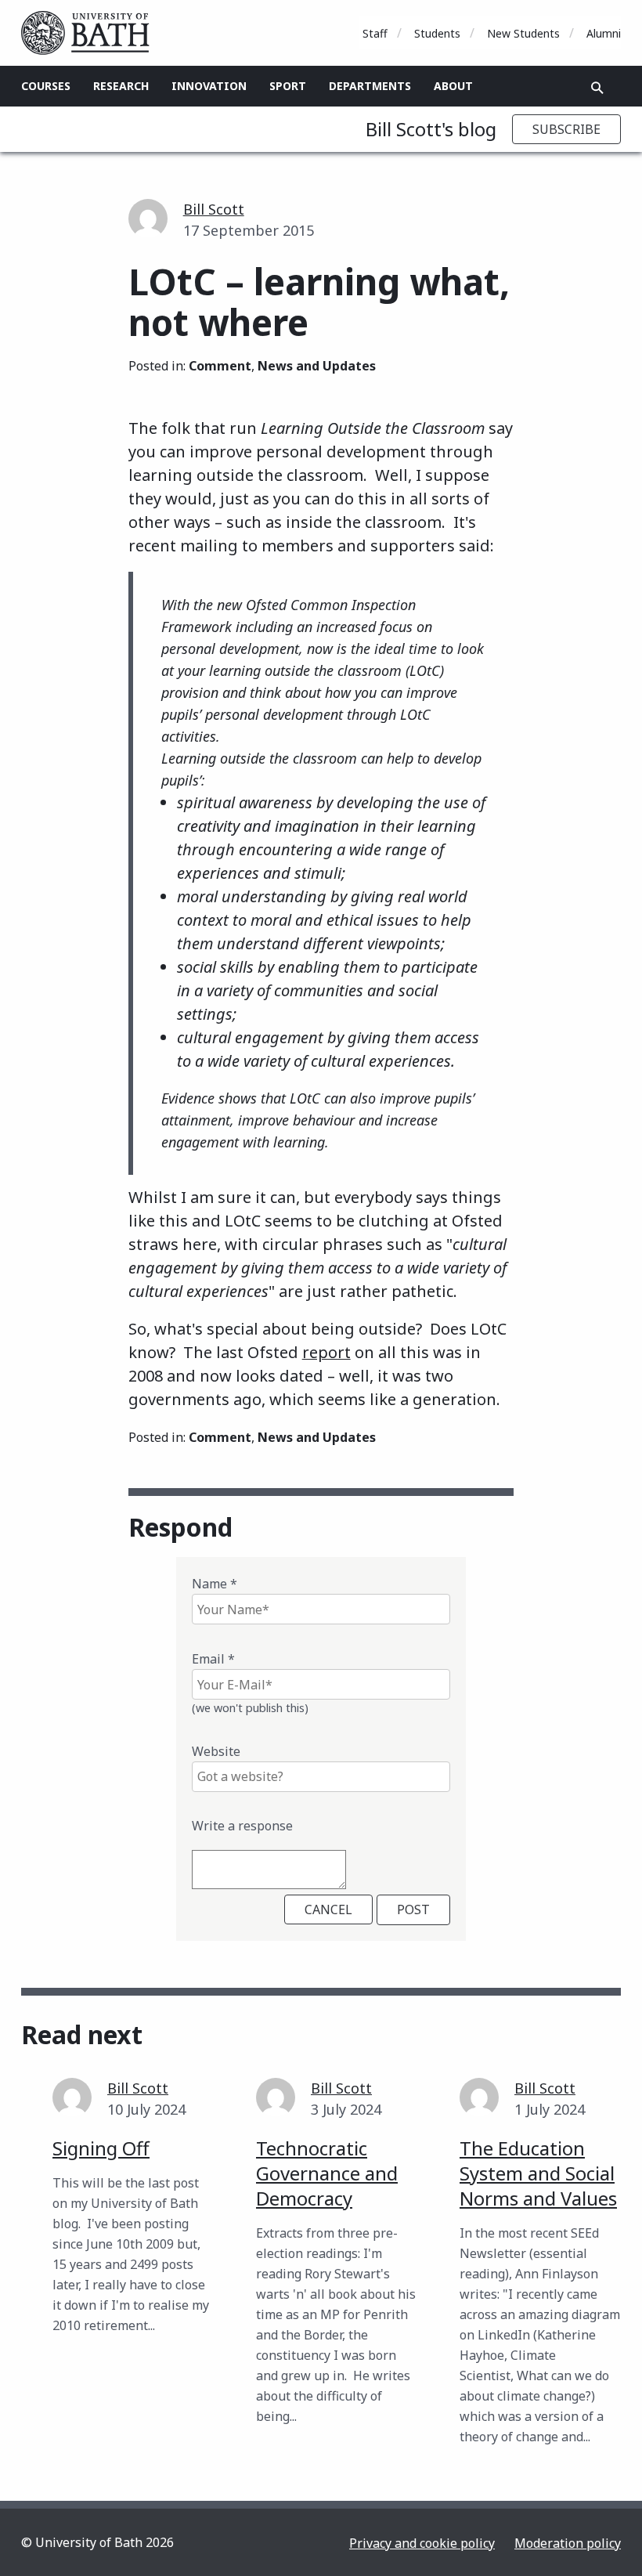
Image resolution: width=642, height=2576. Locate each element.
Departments (370, 86)
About (453, 86)
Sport (288, 86)
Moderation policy (568, 2543)
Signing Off (101, 2148)
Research (121, 86)
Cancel (328, 1909)
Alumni (604, 33)
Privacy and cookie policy (422, 2543)
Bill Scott (214, 209)
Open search (597, 88)
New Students (523, 33)
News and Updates (317, 366)
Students (437, 33)
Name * (215, 1584)
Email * (213, 1659)
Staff (375, 33)
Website (216, 1751)
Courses (46, 86)
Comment (220, 366)
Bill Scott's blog (431, 129)
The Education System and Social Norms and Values (538, 2173)
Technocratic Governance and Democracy (327, 2173)
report (326, 1352)
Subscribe (566, 129)
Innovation (209, 86)
